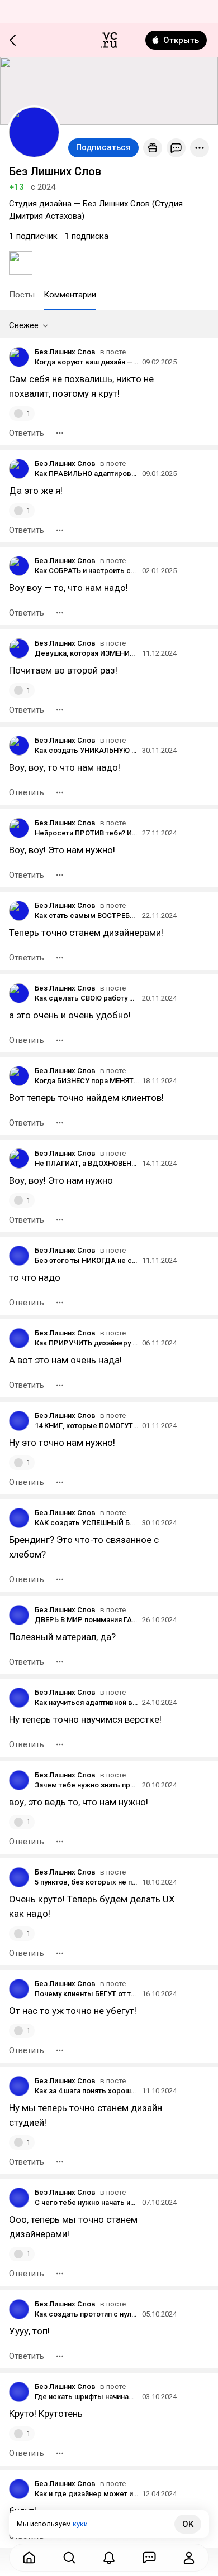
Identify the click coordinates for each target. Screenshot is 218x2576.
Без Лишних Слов (65, 352)
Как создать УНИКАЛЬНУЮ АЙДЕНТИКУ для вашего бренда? (87, 750)
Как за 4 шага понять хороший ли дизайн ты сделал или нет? (87, 2091)
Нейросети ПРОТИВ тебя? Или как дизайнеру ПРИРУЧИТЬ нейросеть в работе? (87, 833)
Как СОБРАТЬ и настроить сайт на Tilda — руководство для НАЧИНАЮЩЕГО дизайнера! (87, 571)
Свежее (24, 325)
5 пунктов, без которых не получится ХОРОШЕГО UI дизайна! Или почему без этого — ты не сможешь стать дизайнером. (87, 1882)
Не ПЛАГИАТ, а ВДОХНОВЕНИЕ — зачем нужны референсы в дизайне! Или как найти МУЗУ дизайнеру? (87, 1163)
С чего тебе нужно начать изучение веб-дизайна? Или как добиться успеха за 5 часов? (87, 2202)
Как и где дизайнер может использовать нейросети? (87, 2494)
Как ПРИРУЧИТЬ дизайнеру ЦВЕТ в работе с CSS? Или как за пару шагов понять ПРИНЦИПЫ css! (87, 1343)
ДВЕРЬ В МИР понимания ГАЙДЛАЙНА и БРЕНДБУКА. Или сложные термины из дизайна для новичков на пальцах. (87, 1620)
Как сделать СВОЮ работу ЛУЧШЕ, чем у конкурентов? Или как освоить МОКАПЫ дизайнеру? (87, 998)
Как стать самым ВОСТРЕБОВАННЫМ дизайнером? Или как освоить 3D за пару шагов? (87, 915)
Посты (22, 295)
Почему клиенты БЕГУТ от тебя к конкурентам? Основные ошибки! (87, 1994)
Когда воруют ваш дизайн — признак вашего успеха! (87, 362)
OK (188, 2524)
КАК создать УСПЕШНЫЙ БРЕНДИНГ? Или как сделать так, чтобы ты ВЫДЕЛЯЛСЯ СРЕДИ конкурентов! (87, 1523)
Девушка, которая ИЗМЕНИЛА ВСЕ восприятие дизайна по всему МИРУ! (87, 653)
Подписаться (103, 147)
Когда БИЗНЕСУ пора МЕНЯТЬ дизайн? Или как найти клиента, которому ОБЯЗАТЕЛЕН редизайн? (87, 1081)
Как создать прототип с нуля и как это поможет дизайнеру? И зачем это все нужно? (87, 2314)
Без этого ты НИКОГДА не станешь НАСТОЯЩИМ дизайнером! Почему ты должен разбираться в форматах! (87, 1260)
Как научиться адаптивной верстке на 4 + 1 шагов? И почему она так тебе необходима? (87, 1702)
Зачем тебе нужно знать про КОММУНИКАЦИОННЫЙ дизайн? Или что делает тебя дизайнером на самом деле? (87, 1785)
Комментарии (70, 295)
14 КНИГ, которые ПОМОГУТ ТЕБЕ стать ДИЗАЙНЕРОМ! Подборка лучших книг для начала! (87, 1426)
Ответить (27, 433)
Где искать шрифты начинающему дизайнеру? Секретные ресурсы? (87, 2397)
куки (80, 2524)
